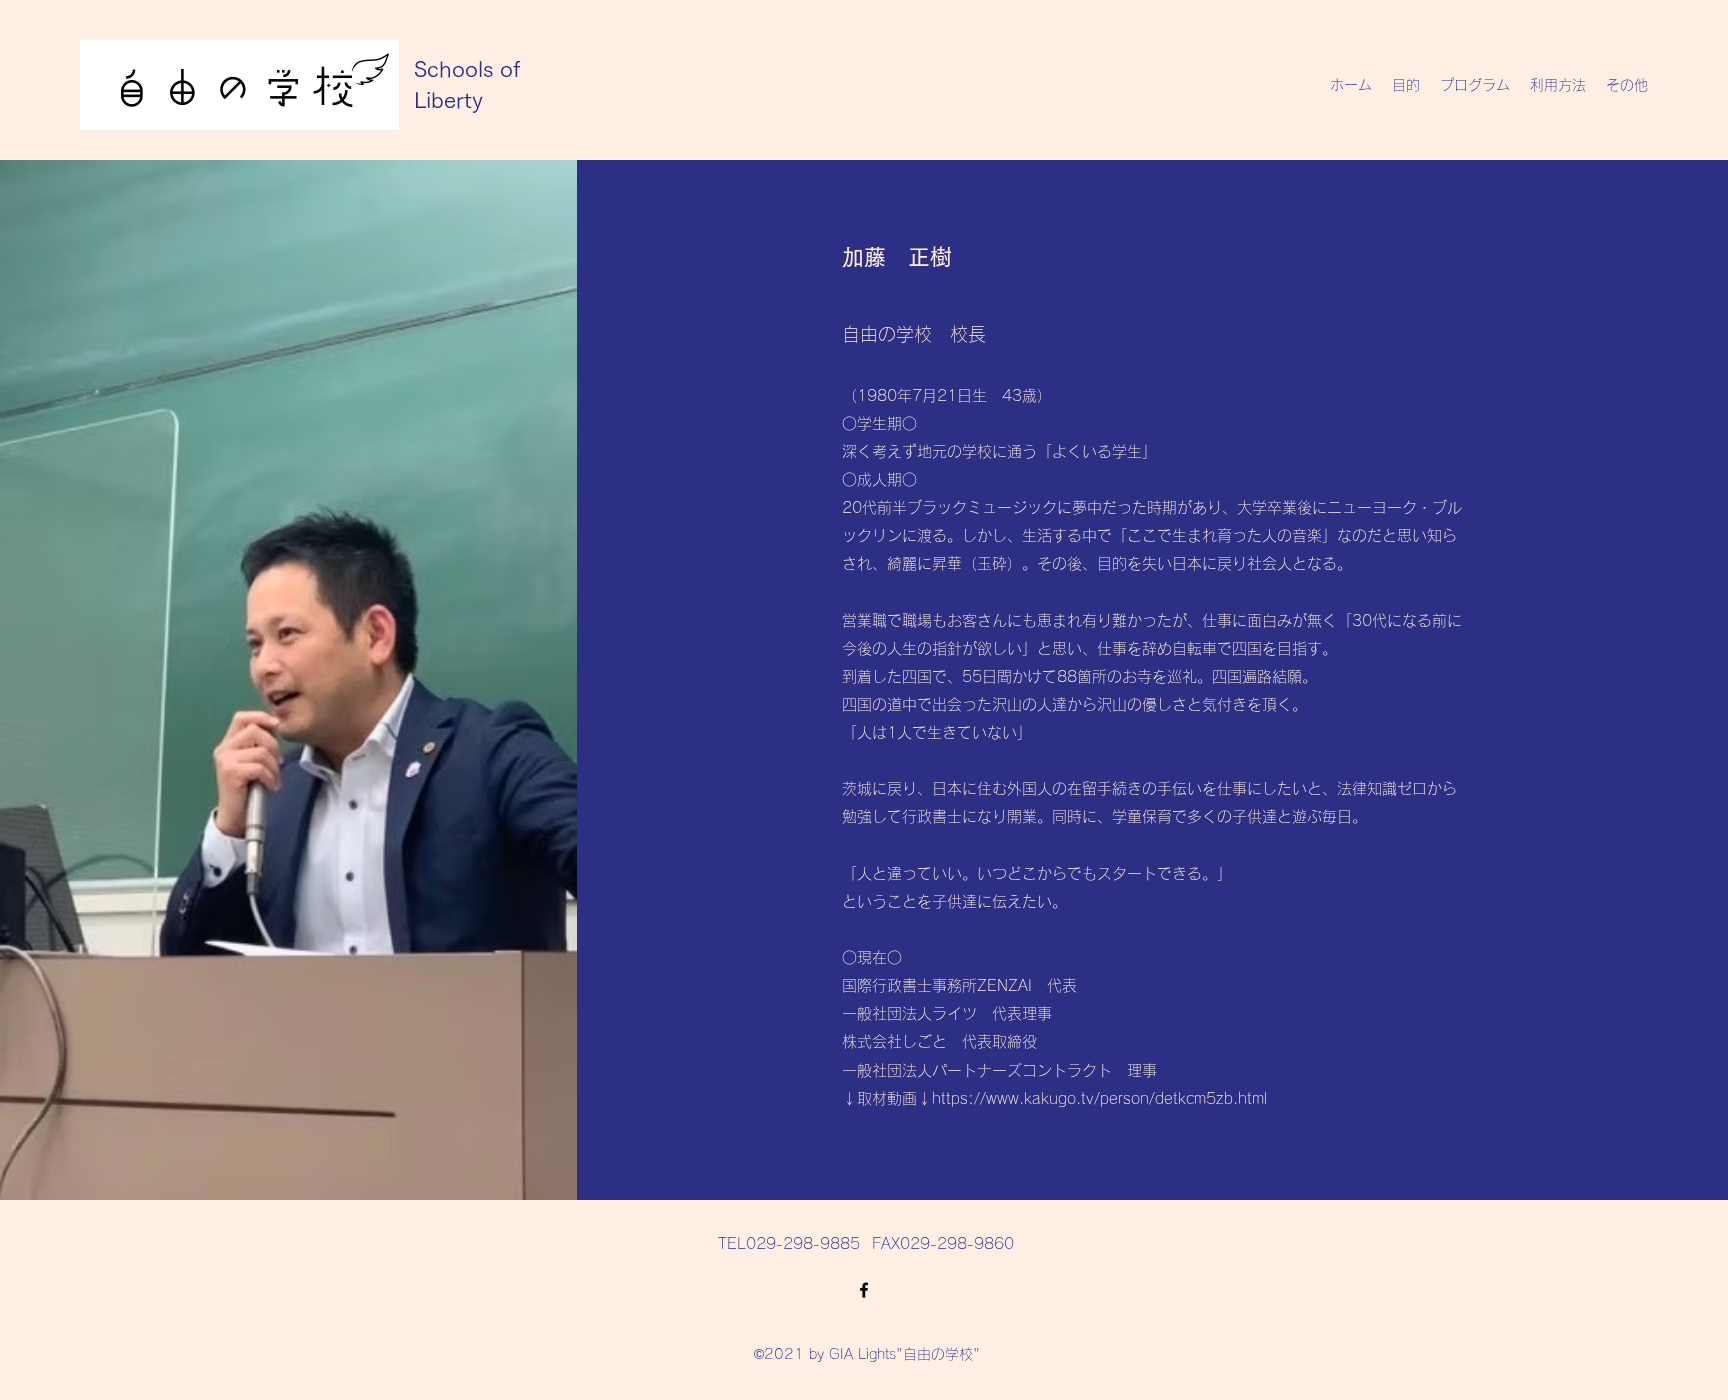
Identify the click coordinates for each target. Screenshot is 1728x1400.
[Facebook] (864, 1290)
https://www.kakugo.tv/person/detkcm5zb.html (1099, 1098)
